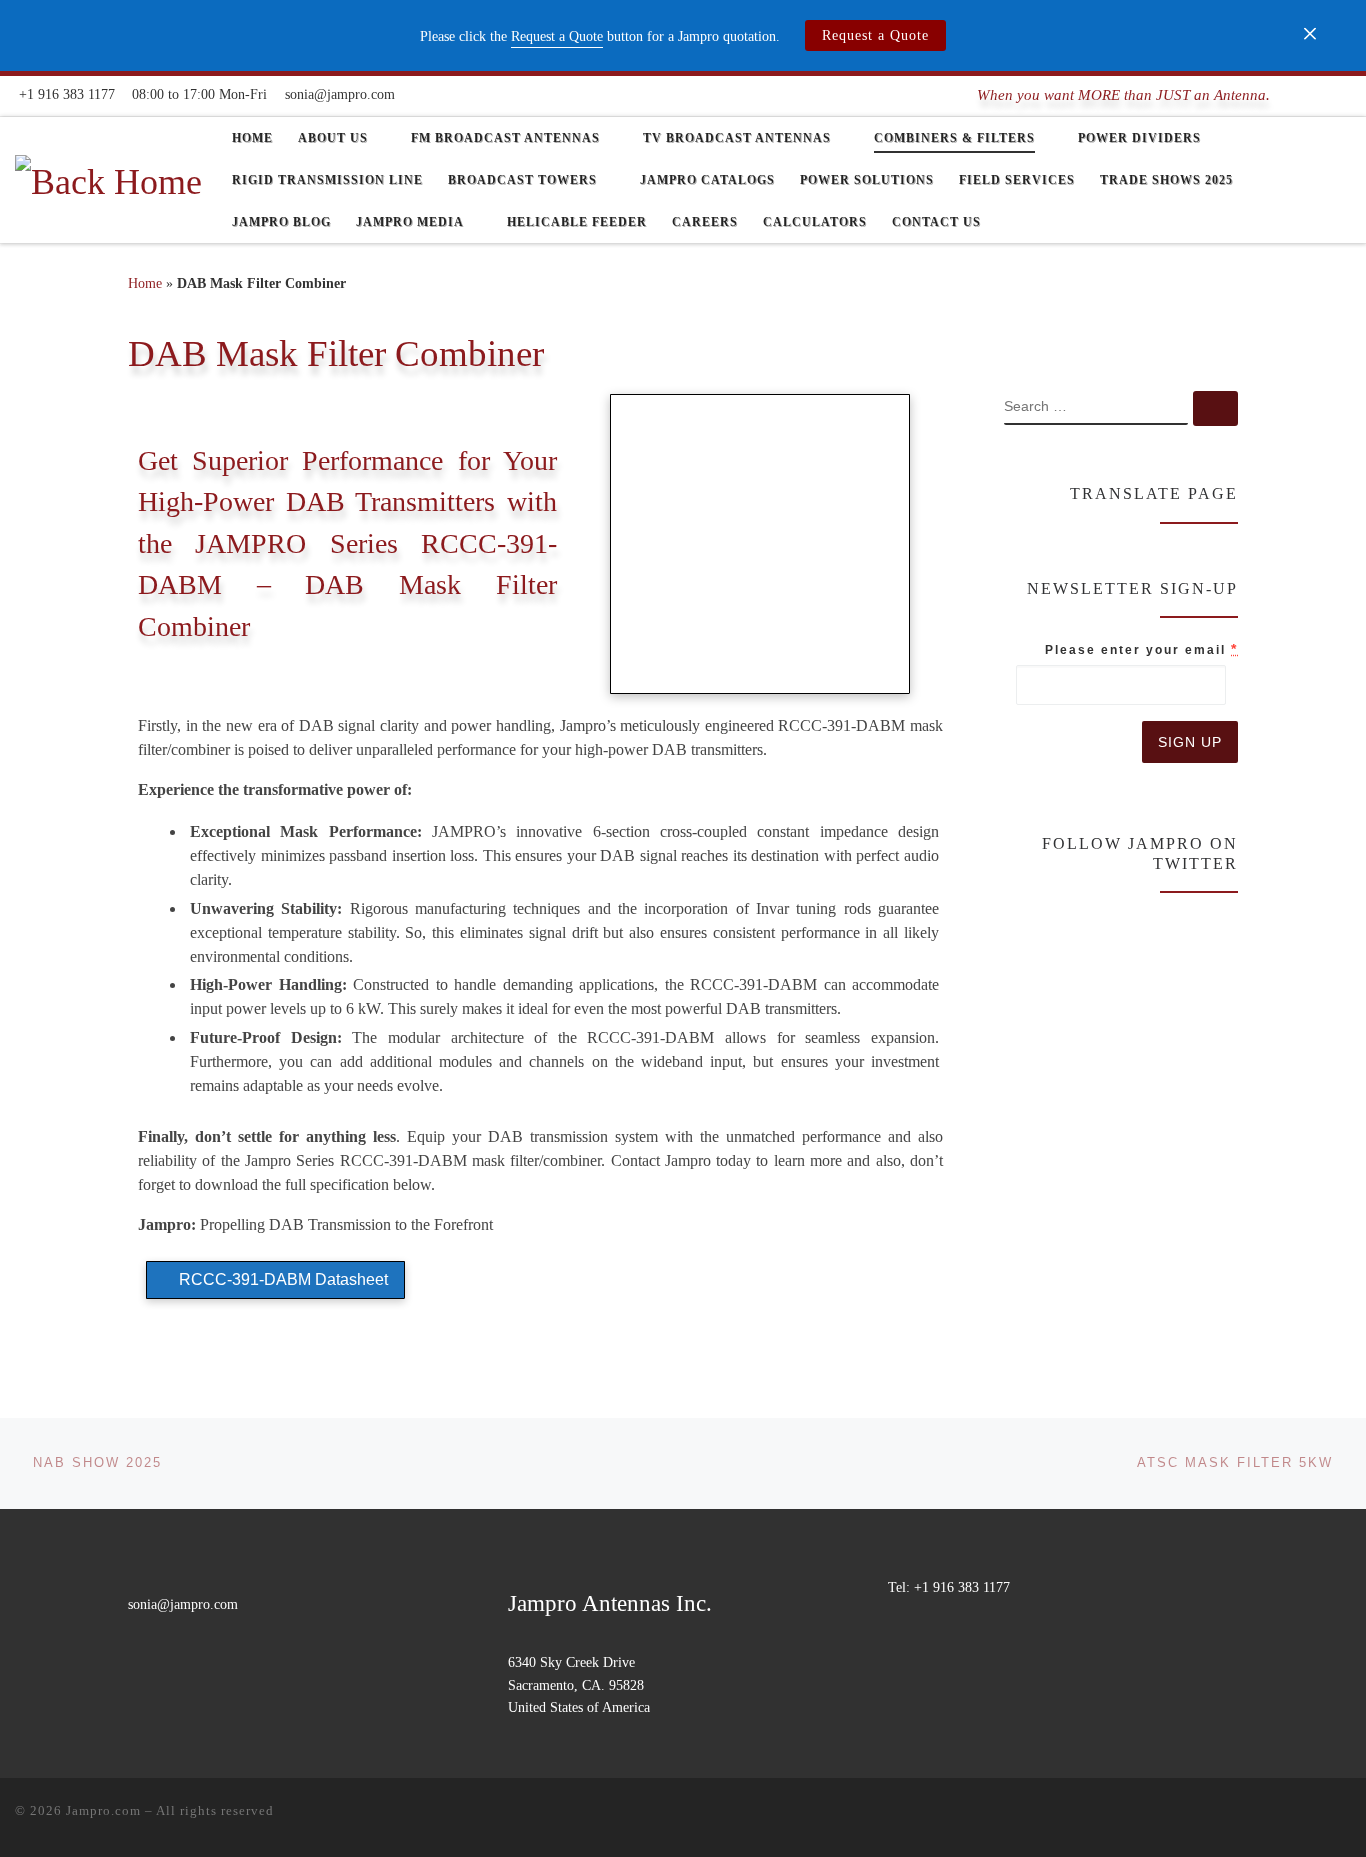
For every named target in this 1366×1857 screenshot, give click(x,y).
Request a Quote (875, 35)
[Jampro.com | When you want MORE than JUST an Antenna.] (108, 178)
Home (145, 283)
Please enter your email (1141, 649)
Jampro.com (103, 1810)
